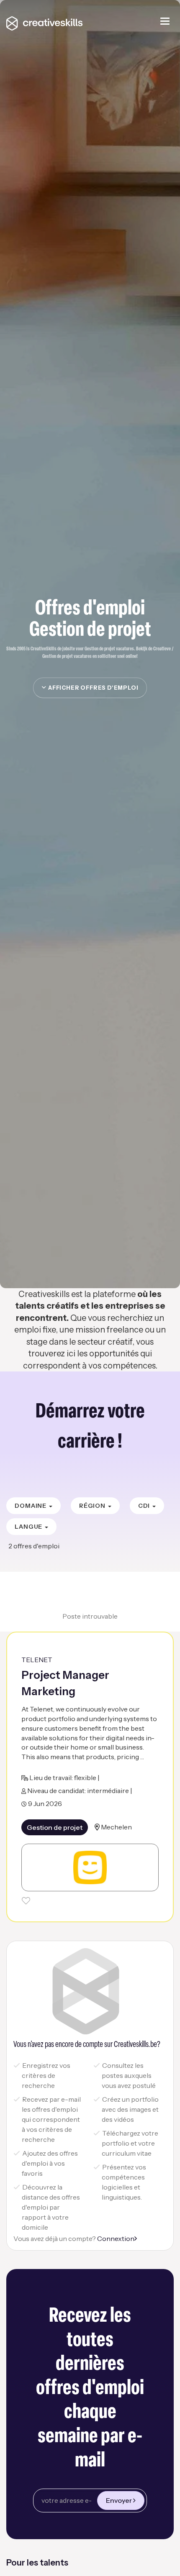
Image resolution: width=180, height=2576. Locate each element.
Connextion (116, 2238)
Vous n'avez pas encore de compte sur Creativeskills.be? (87, 2045)
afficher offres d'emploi (92, 688)
